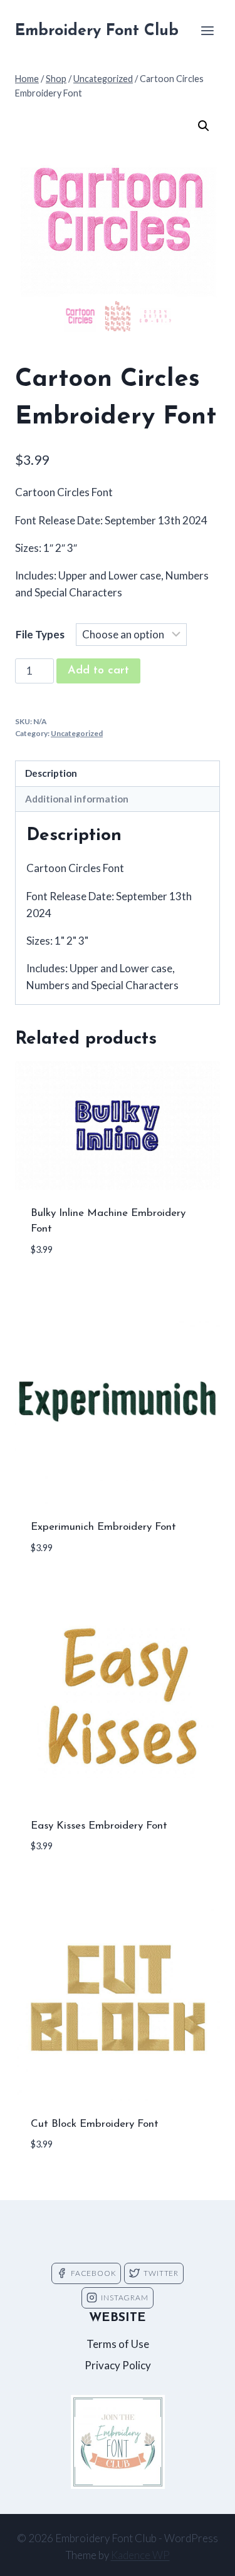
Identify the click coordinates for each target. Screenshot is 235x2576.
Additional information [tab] (77, 799)
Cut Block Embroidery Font (95, 2124)
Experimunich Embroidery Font (103, 1527)
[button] (204, 126)
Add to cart (98, 671)
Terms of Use (118, 2344)
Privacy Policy (118, 2365)
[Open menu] (207, 30)
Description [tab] (51, 773)
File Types (40, 634)
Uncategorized (77, 733)
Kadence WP (140, 2555)
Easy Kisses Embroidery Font (99, 1826)
